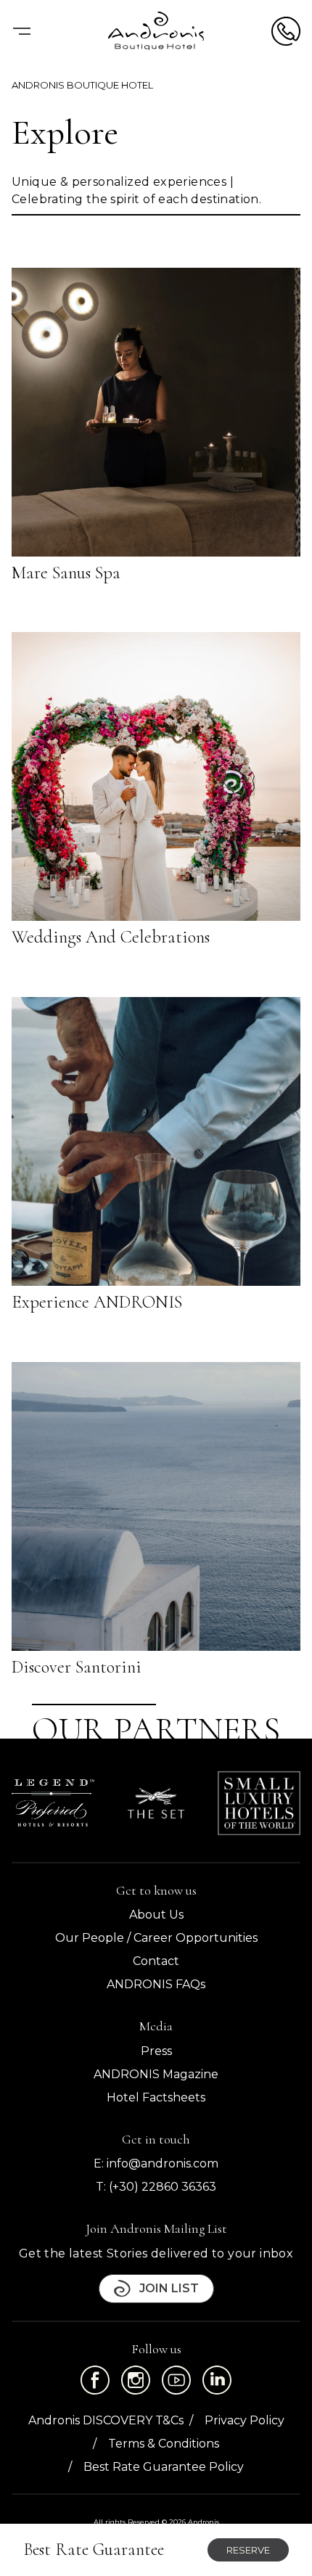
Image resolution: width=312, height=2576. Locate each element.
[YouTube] (176, 2380)
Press (156, 2051)
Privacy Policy (245, 2420)
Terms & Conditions (164, 2444)
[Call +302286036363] (286, 31)
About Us (156, 1915)
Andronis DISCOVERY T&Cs (106, 2420)
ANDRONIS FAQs (156, 1984)
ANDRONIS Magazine (156, 2074)
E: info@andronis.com (156, 2163)
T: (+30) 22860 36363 (156, 2187)
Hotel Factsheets (156, 2097)
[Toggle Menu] (22, 31)
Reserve (248, 2550)
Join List (169, 2288)
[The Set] (156, 1803)
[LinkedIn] (217, 2380)
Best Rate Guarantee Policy (164, 2467)
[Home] (156, 31)
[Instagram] (136, 2380)
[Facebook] (95, 2380)
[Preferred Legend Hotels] (53, 1802)
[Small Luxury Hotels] (259, 1803)
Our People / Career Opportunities (156, 1938)
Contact (156, 1961)
